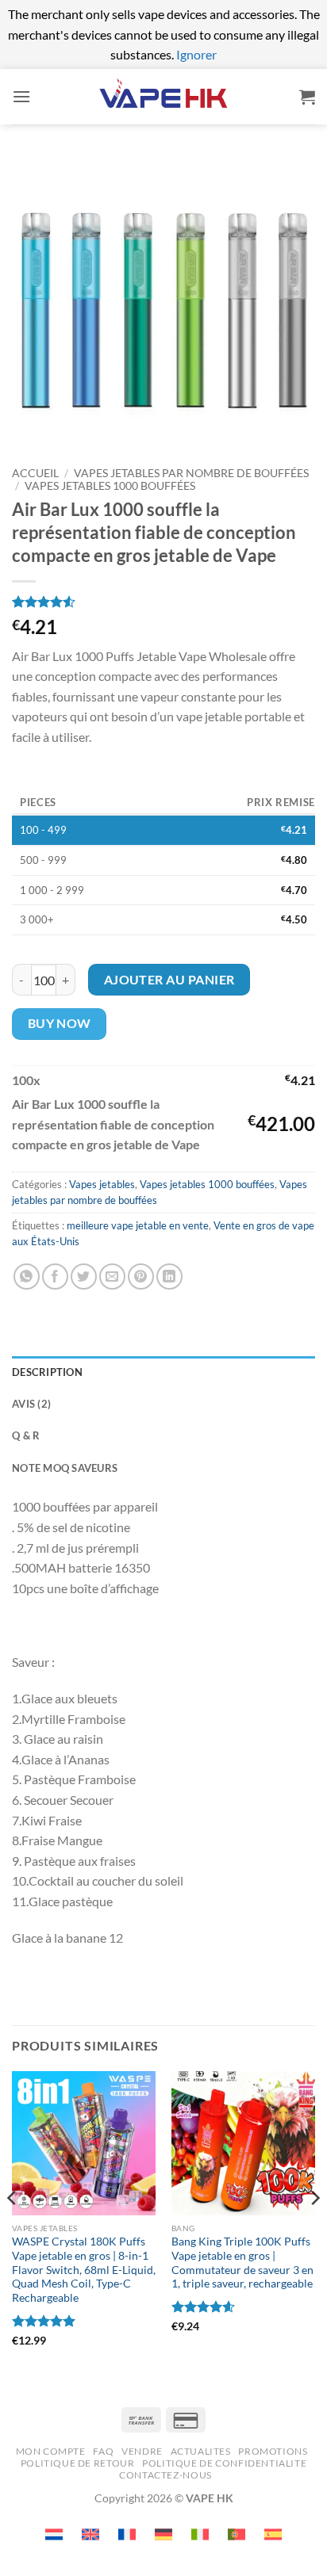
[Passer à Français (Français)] (127, 2534)
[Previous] (13, 2230)
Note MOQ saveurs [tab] (65, 1468)
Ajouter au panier (169, 980)
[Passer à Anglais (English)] (90, 2534)
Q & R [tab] (26, 1435)
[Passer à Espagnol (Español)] (273, 2534)
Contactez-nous (165, 2475)
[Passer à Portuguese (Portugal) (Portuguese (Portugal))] (237, 2534)
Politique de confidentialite (224, 2463)
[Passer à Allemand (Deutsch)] (163, 2534)
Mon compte (51, 2451)
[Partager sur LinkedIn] (169, 1277)
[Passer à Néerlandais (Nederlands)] (54, 2534)
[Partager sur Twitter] (84, 1277)
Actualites (201, 2451)
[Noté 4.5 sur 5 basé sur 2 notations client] (163, 602)
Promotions (273, 2451)
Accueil (35, 473)
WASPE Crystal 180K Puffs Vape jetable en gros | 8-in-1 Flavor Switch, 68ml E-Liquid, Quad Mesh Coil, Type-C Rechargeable (84, 2270)
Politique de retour (78, 2463)
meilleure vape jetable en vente (138, 1225)
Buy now (60, 1023)
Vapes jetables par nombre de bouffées (191, 473)
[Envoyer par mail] (112, 1277)
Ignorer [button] (196, 54)
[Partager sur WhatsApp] (27, 1277)
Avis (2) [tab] (31, 1404)
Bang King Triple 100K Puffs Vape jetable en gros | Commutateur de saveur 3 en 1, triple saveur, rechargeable (242, 2263)
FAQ (103, 2451)
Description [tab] (47, 1372)
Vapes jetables (102, 1184)
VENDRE (142, 2451)
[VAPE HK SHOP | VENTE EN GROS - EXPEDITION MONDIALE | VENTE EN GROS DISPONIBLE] (163, 96)
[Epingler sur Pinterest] (141, 1277)
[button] (21, 96)
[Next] (314, 2230)
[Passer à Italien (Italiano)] (200, 2534)
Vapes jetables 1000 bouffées (110, 486)
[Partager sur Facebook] (55, 1277)
